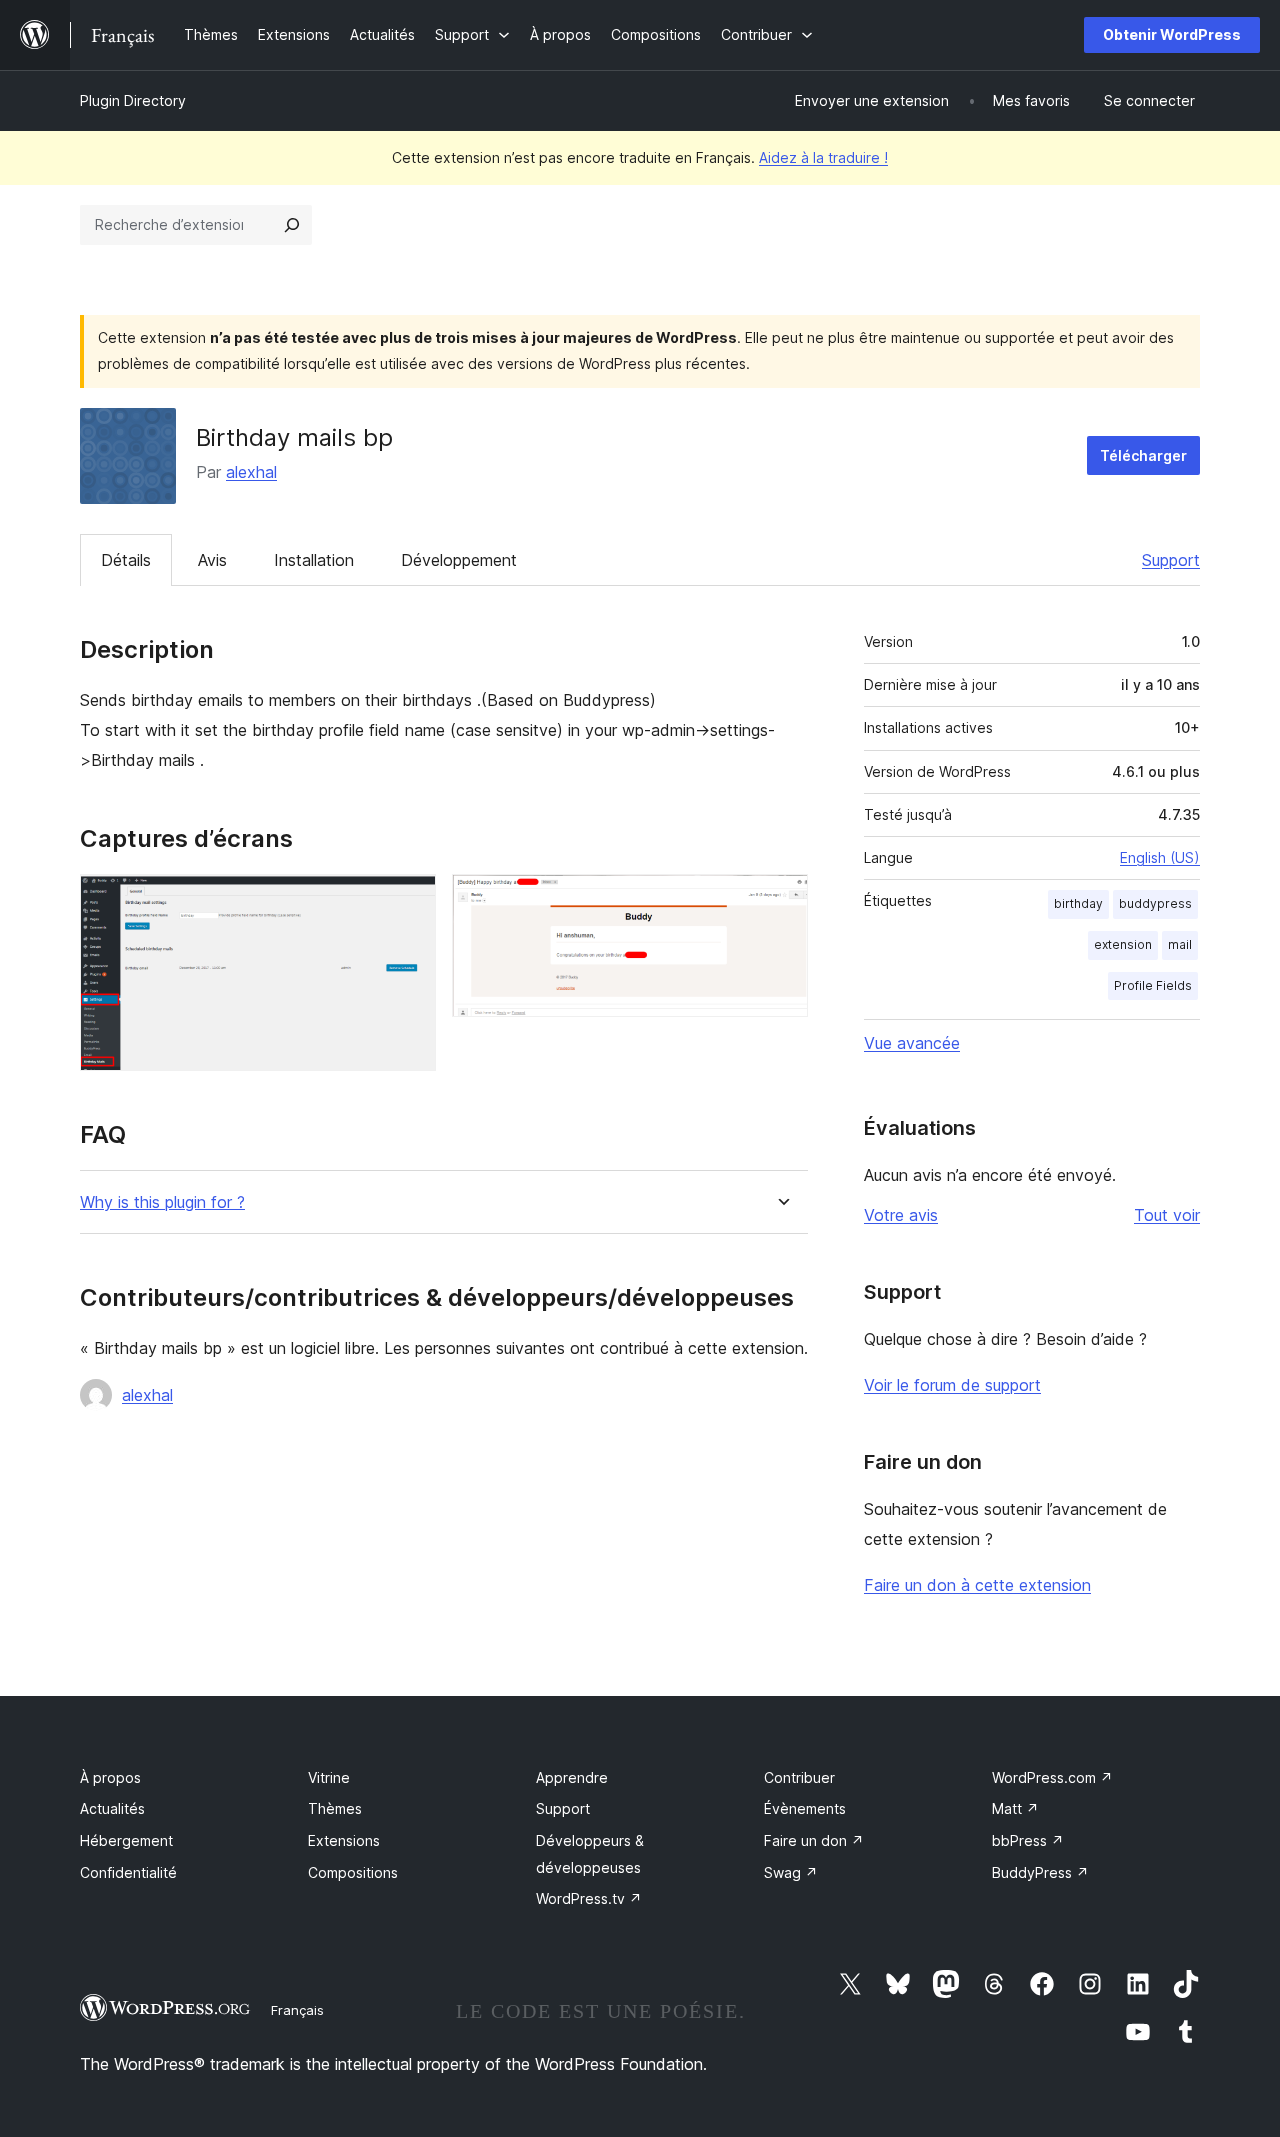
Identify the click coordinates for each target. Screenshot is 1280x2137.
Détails (126, 560)
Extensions (344, 1840)
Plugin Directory (133, 100)
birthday (1078, 903)
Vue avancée (912, 1043)
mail (1180, 944)
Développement (459, 560)
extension (1123, 944)
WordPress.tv (589, 1898)
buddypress (1155, 903)
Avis (212, 560)
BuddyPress (1040, 1872)
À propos (110, 1777)
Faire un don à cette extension (977, 1585)
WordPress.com (1052, 1777)
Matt (1015, 1808)
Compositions (353, 1872)
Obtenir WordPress (1172, 34)
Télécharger (1143, 455)
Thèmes (335, 1808)
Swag (791, 1872)
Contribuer (799, 1777)
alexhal (251, 472)
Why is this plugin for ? (162, 1202)
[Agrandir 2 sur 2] (781, 901)
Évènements (805, 1808)
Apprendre (572, 1777)
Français (297, 2010)
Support (1171, 560)
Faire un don (814, 1840)
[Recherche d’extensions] (292, 225)
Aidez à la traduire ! (823, 157)
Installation (314, 560)
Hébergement (126, 1840)
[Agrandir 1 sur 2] (409, 901)
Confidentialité (128, 1872)
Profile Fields (1153, 985)
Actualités (112, 1808)
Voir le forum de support (952, 1385)
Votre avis (901, 1215)
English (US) (1160, 857)
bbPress (1028, 1840)
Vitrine (329, 1777)
